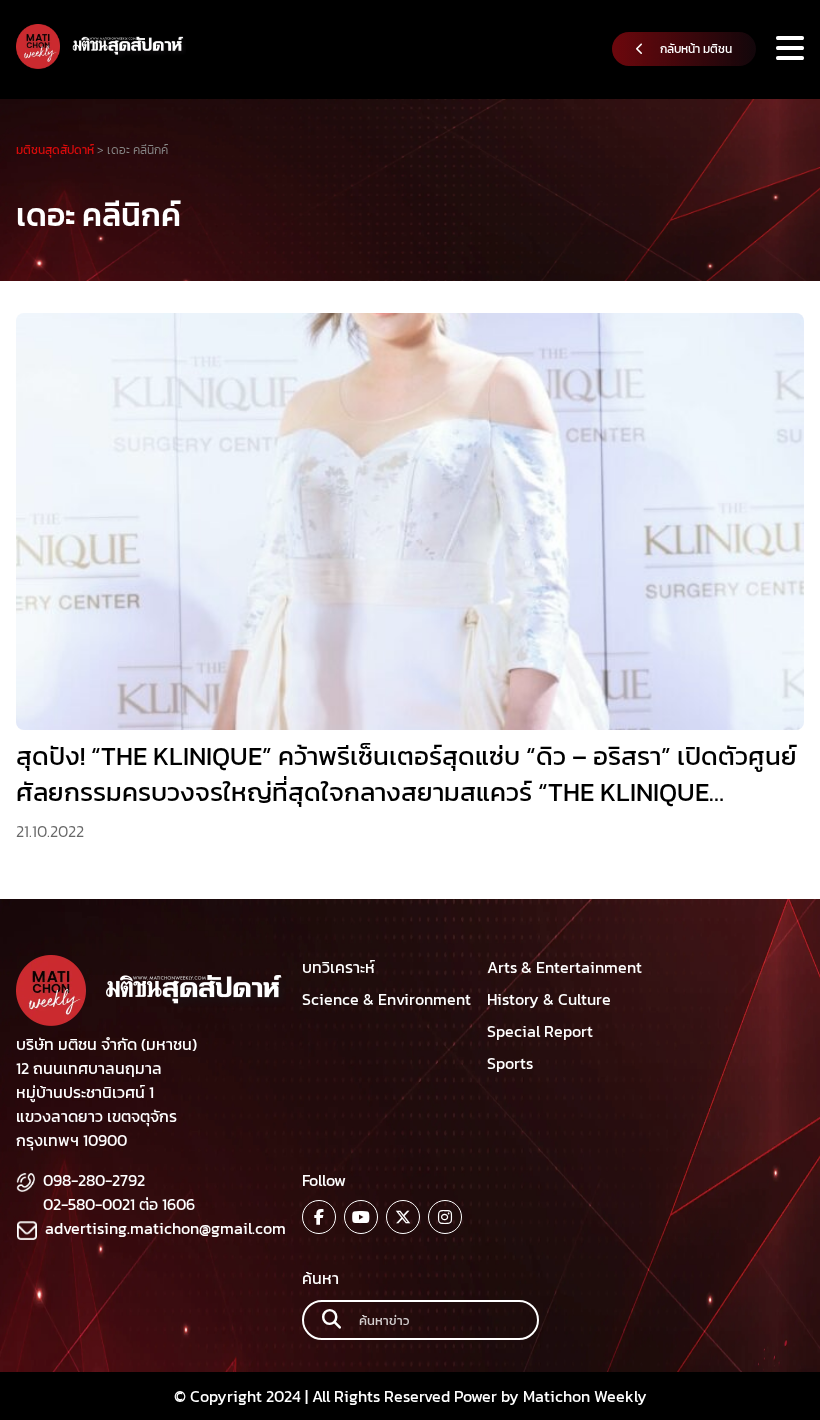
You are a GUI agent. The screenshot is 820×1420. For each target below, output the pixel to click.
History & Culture (549, 999)
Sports (510, 1063)
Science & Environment (386, 999)
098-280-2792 (94, 1180)
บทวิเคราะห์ (338, 967)
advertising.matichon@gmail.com (165, 1228)
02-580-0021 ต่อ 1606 (119, 1204)
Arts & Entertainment (564, 967)
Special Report (540, 1031)
